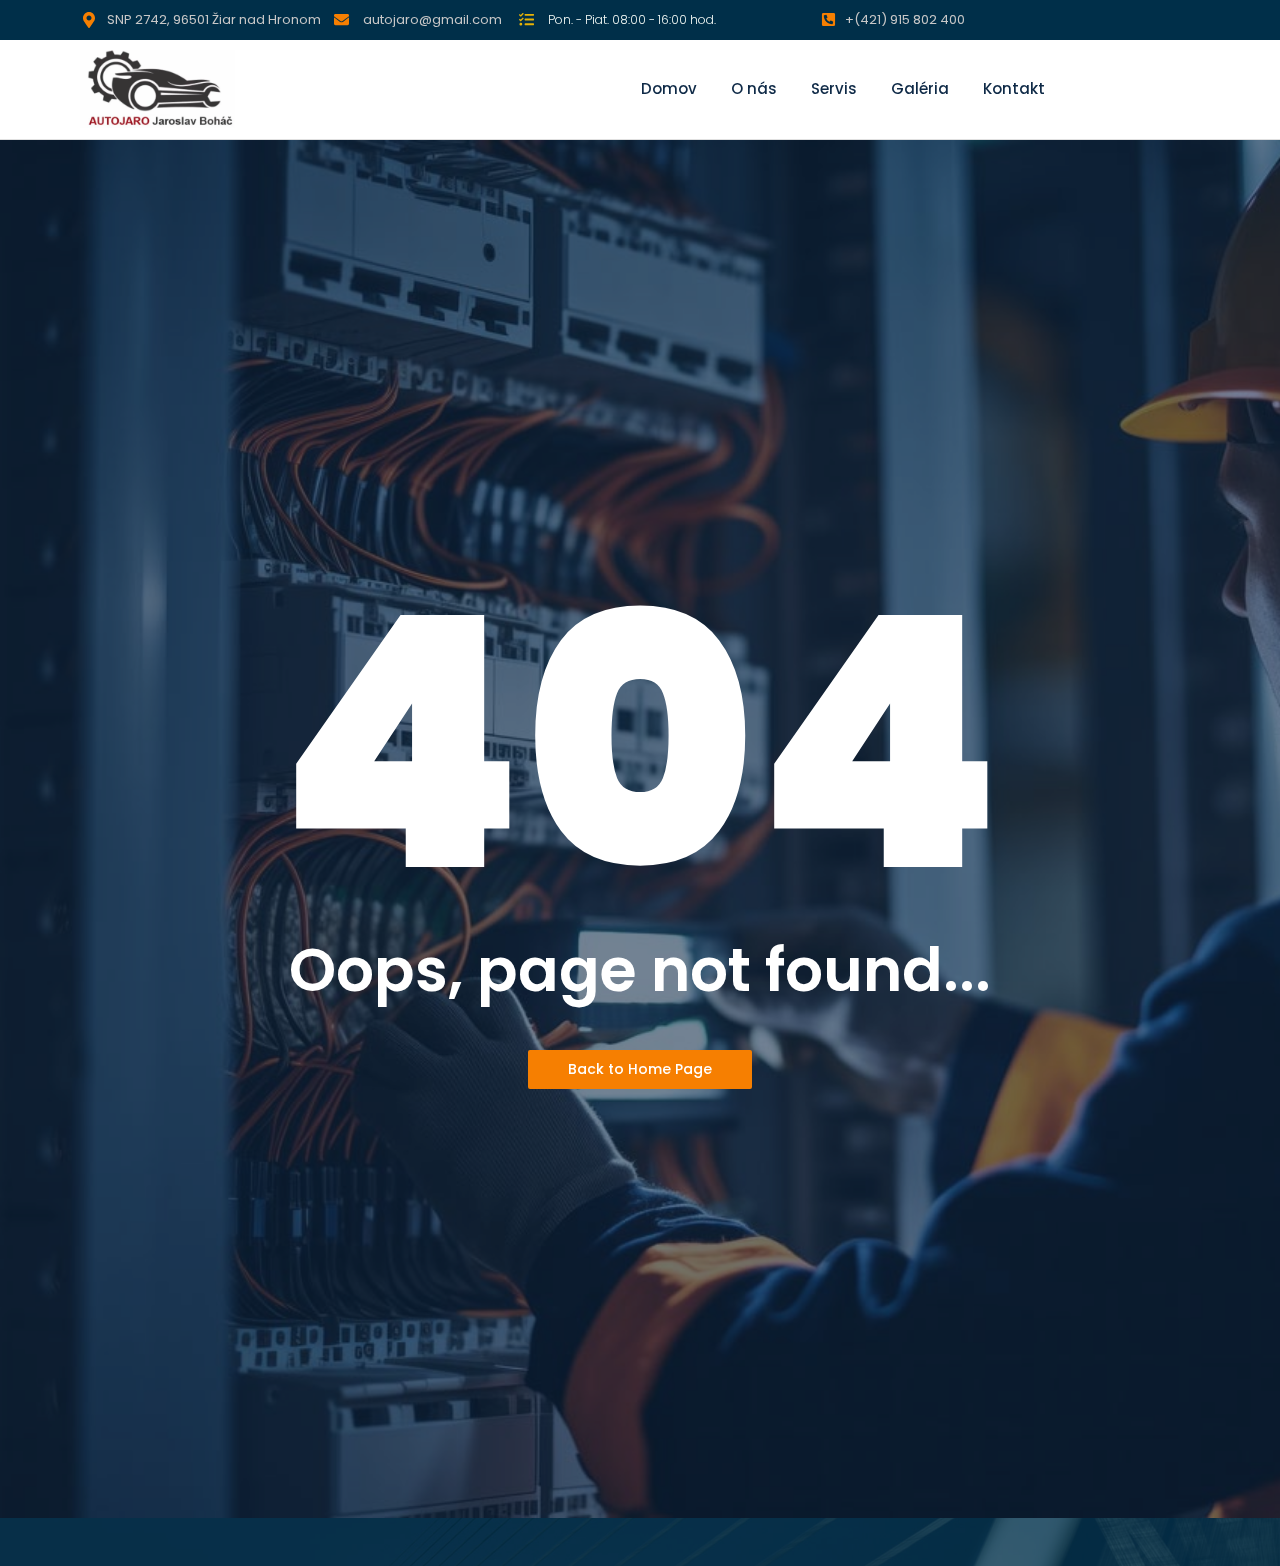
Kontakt (1014, 88)
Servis (834, 88)
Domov (669, 88)
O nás (754, 88)
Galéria (920, 88)
